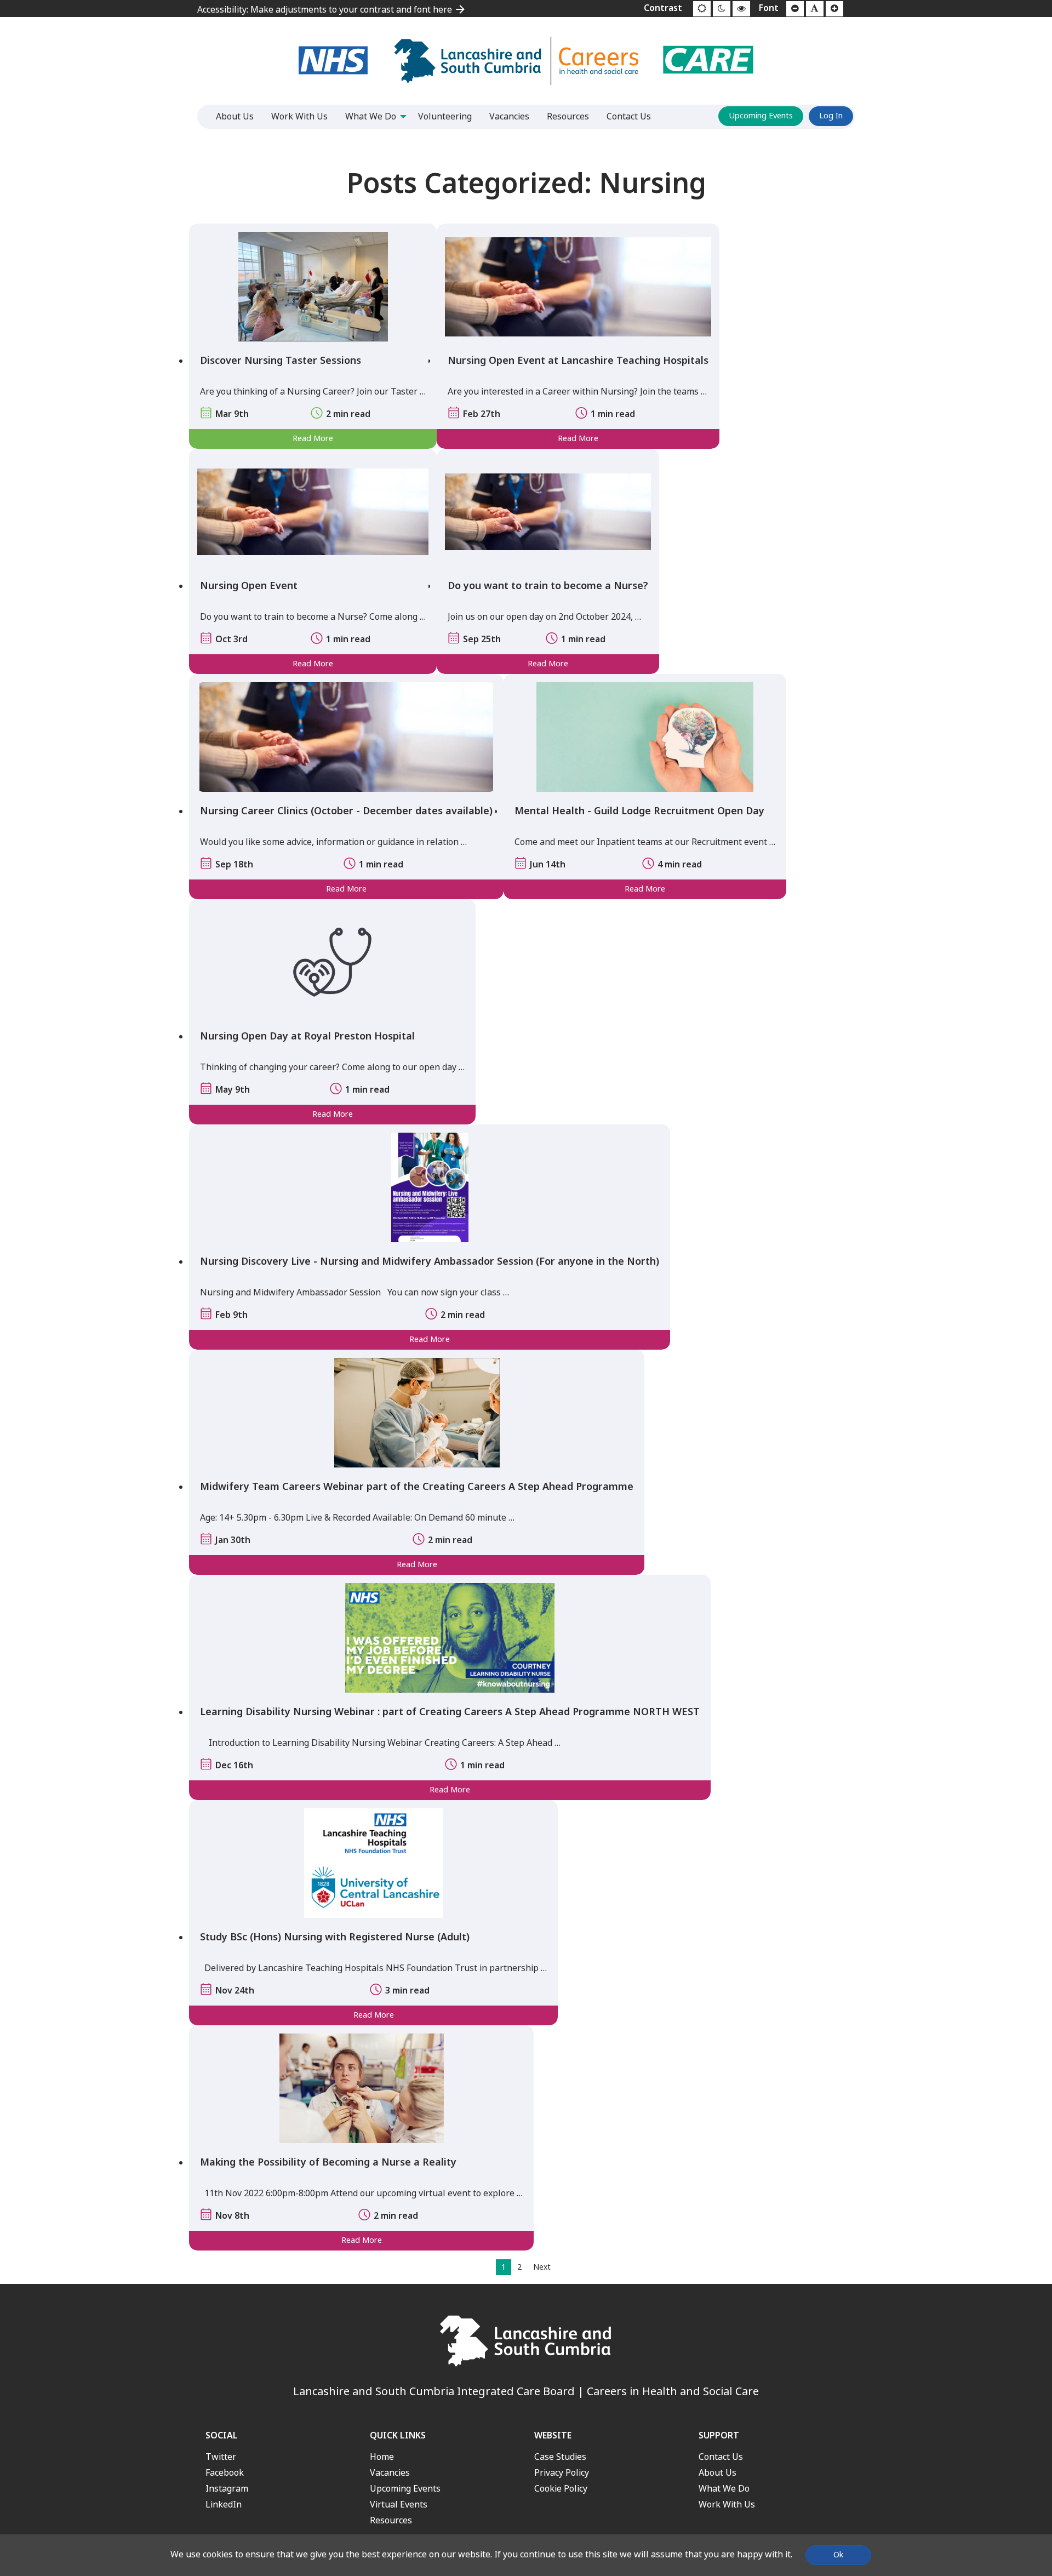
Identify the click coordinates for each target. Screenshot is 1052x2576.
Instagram (227, 2489)
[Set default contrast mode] (702, 9)
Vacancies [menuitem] (509, 116)
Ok (838, 2555)
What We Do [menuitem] (371, 116)
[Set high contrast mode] (741, 9)
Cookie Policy (561, 2489)
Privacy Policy (562, 2473)
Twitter (221, 2457)
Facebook (225, 2473)
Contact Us (721, 2457)
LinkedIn (224, 2504)
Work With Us (727, 2504)
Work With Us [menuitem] (299, 116)
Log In (831, 116)
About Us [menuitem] (235, 116)
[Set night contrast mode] (722, 9)
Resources (391, 2520)
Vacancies (390, 2473)
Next (542, 2267)
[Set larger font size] (834, 9)
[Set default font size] (815, 9)
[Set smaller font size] (795, 9)
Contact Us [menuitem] (629, 116)
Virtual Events (399, 2504)
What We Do (724, 2489)
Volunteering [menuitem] (445, 116)
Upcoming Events (761, 116)
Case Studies (560, 2457)
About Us (717, 2473)
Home (382, 2457)
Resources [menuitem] (568, 116)
